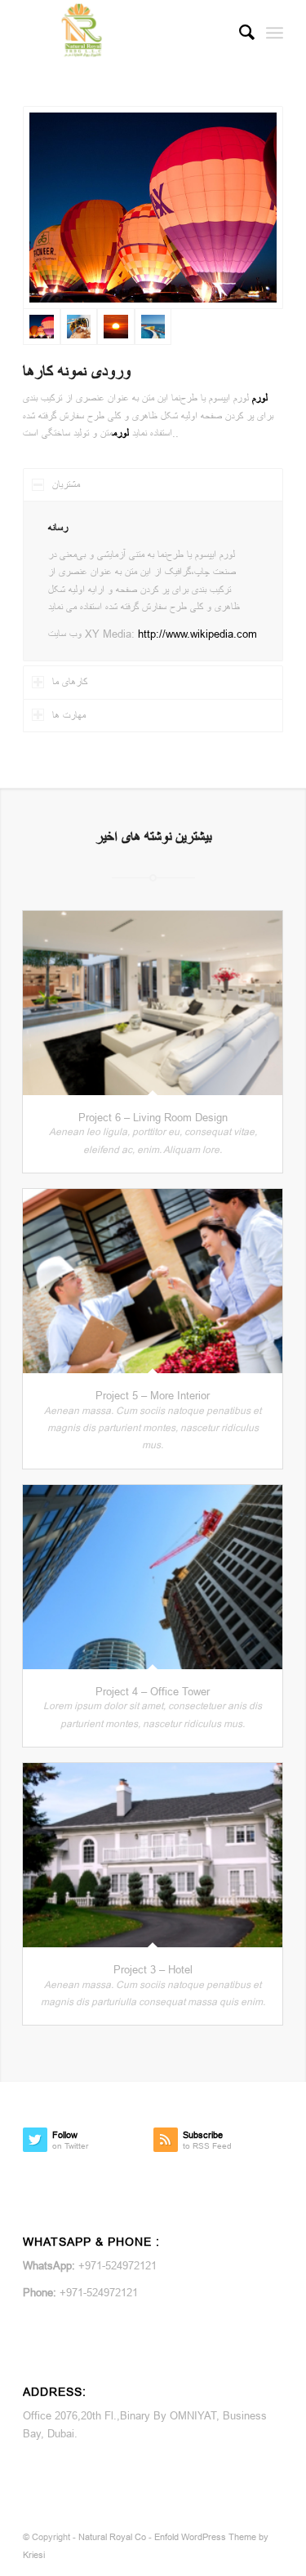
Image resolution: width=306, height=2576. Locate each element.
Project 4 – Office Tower (153, 1691)
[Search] (239, 33)
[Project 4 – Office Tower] (153, 1577)
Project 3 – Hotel (153, 1969)
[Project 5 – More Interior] (153, 1281)
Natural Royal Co (112, 2537)
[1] (153, 327)
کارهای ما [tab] (70, 682)
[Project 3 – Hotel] (153, 1855)
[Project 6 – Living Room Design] (153, 1003)
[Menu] (275, 33)
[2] (153, 208)
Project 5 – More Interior (153, 1395)
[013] (116, 327)
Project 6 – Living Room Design (153, 1117)
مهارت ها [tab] (69, 715)
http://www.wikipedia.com (197, 634)
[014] (79, 327)
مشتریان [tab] (66, 484)
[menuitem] (239, 33)
